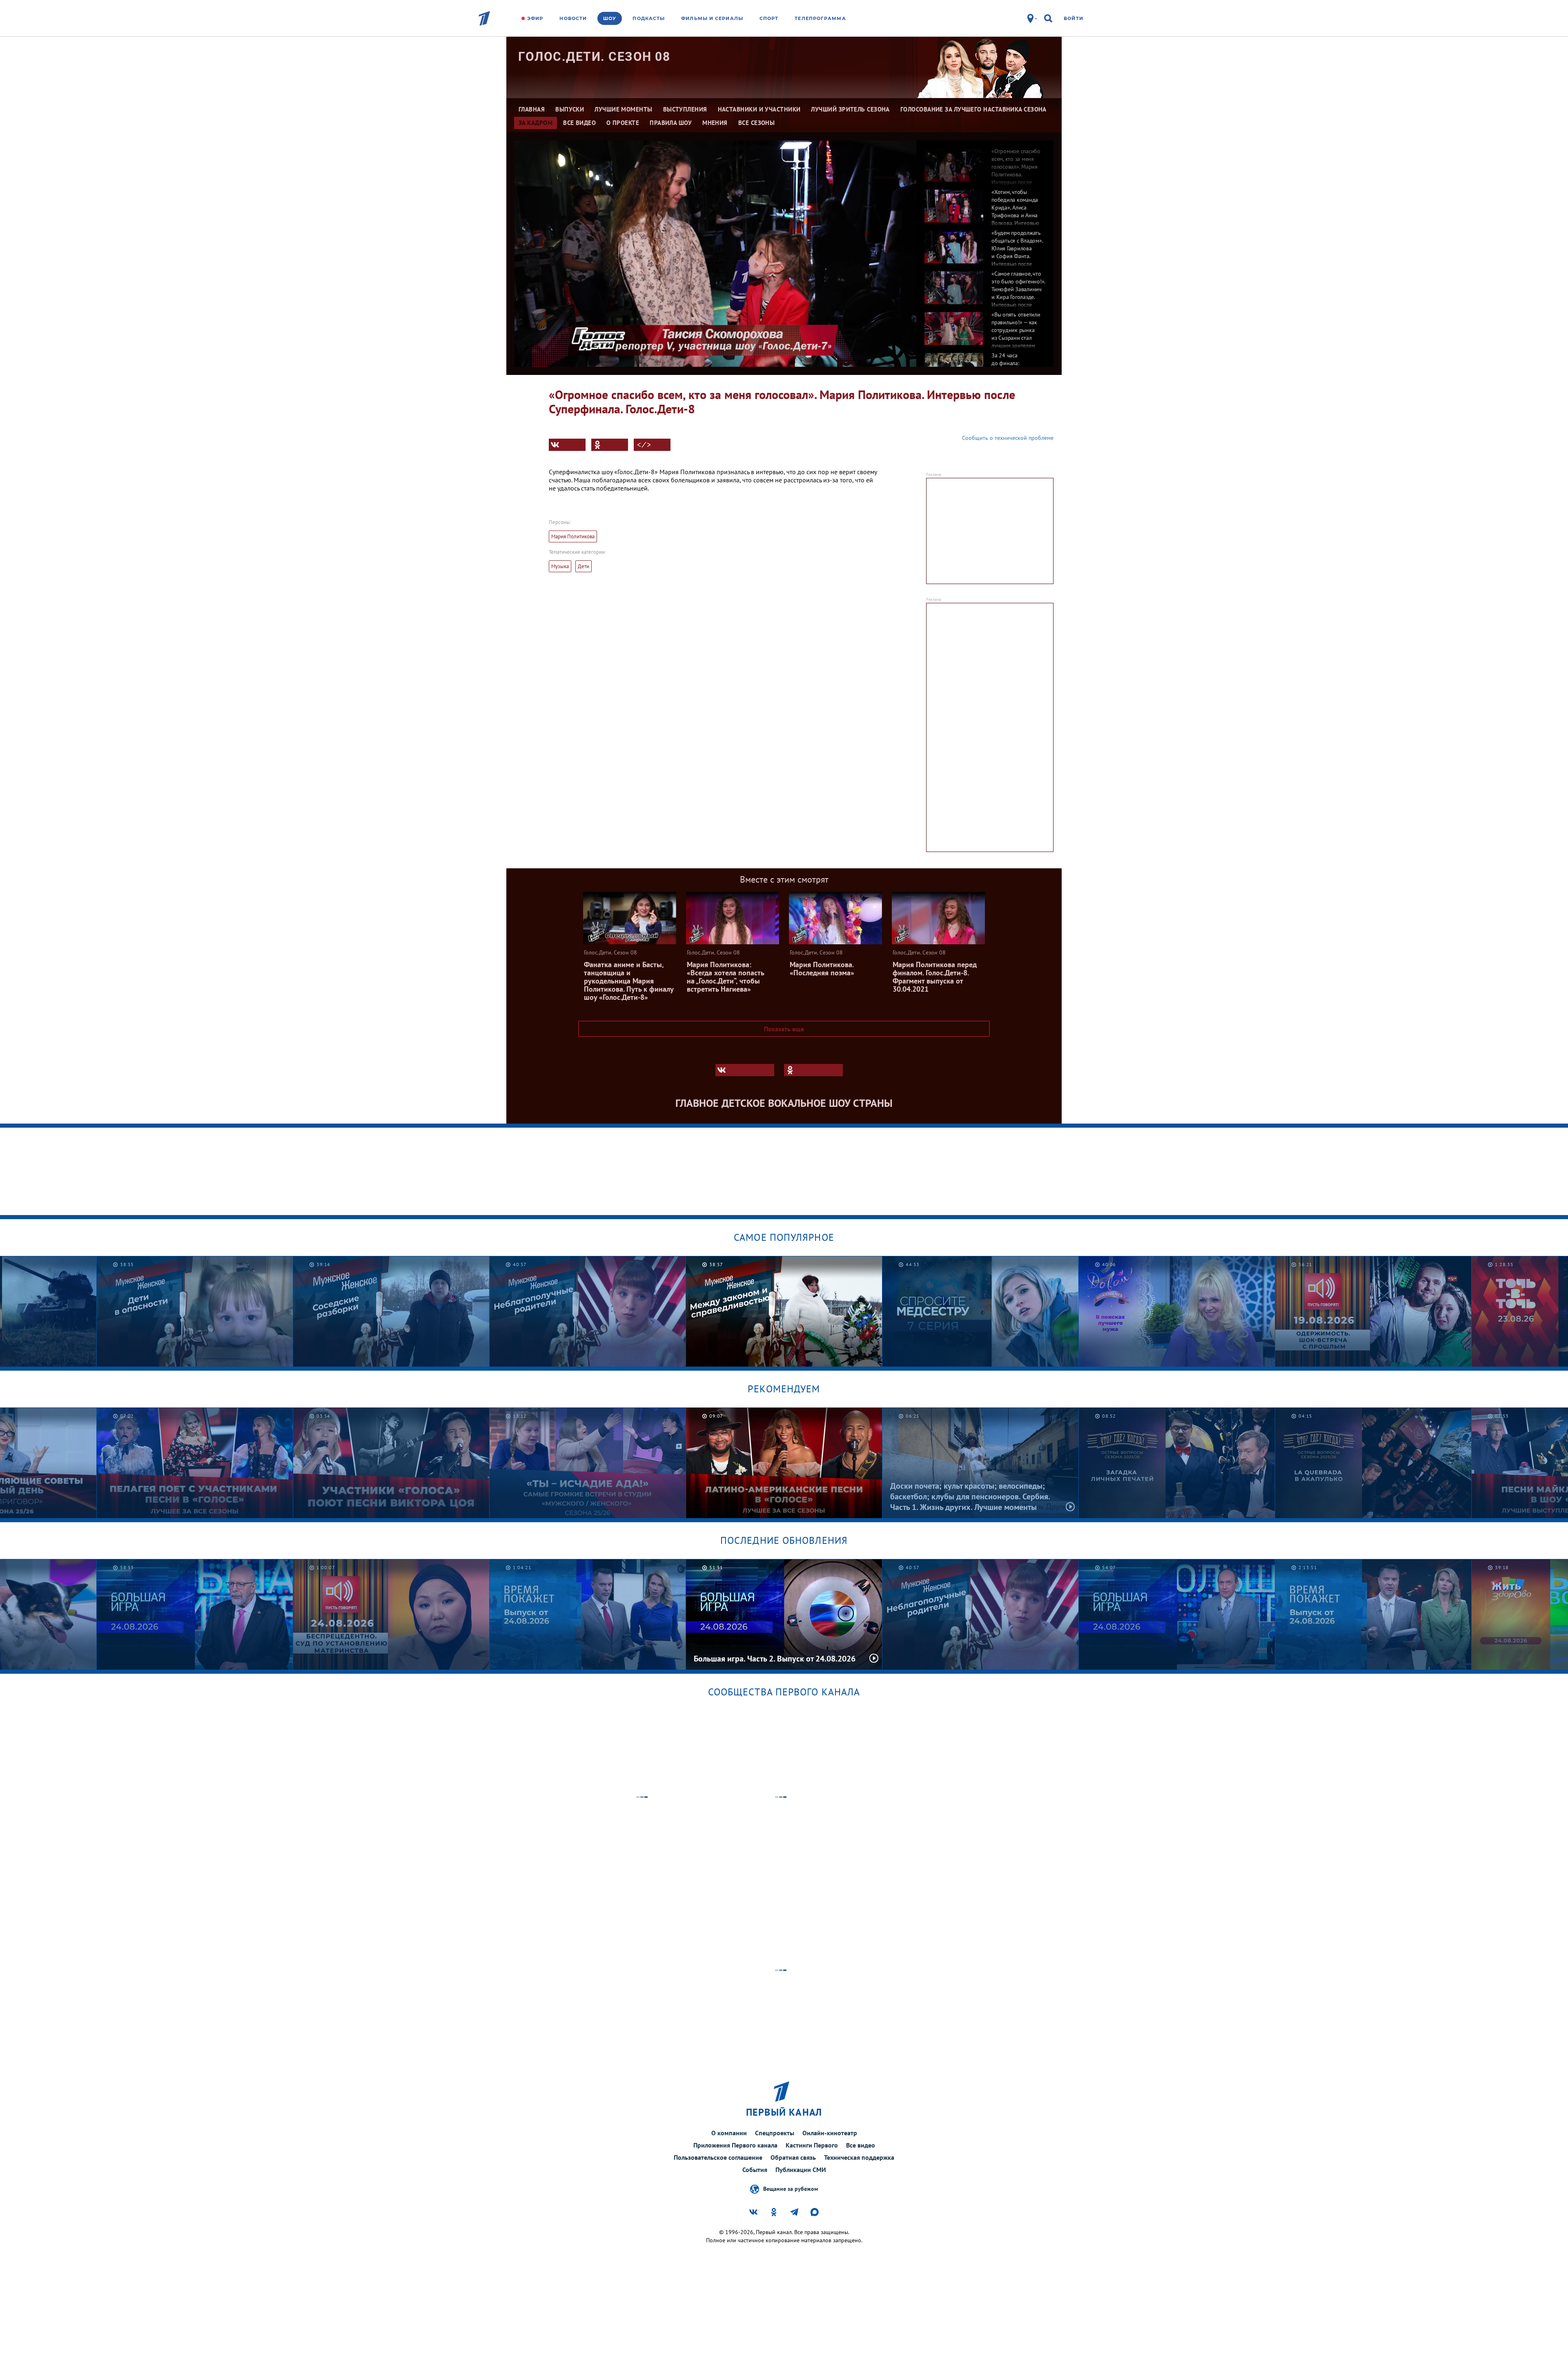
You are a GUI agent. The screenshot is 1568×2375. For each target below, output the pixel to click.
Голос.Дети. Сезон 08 (594, 57)
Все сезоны (757, 123)
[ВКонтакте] (567, 445)
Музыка (560, 566)
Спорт (769, 18)
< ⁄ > (644, 445)
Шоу (610, 18)
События (755, 2170)
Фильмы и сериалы (712, 18)
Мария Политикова (573, 536)
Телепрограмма (820, 18)
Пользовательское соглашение (718, 2157)
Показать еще (784, 1029)
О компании (729, 2133)
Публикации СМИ (801, 2170)
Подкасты (649, 18)
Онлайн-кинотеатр (830, 2133)
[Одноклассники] (610, 445)
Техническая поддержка (859, 2157)
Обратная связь (793, 2157)
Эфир (535, 18)
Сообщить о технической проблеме (1008, 438)
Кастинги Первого (812, 2145)
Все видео (861, 2145)
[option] (985, 161)
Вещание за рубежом (791, 2188)
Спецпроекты (775, 2133)
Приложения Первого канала (735, 2145)
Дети (584, 566)
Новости (573, 18)
